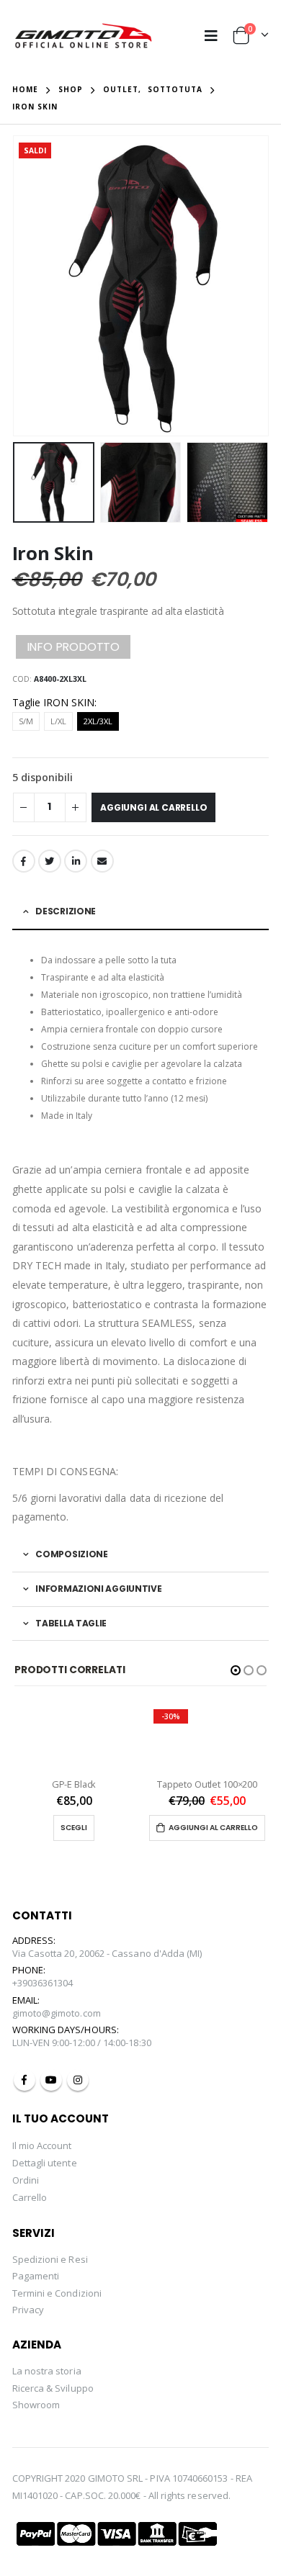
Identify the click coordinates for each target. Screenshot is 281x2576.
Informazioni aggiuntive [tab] (98, 1589)
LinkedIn (76, 861)
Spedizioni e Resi (50, 2259)
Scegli (74, 1828)
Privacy (28, 2310)
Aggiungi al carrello (153, 807)
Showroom (36, 2405)
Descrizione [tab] (66, 911)
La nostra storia (47, 2371)
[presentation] (16, 286)
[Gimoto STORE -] (84, 36)
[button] (236, 1670)
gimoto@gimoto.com (57, 2013)
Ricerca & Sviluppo (53, 2388)
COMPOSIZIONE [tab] (71, 1554)
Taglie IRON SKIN (53, 702)
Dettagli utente (45, 2163)
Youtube (51, 2080)
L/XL (58, 721)
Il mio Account (42, 2145)
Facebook (24, 861)
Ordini (26, 2180)
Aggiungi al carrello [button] (213, 1828)
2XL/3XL (98, 721)
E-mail (102, 861)
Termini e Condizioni (57, 2293)
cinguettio (50, 861)
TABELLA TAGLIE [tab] (71, 1623)
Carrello (30, 2197)
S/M (26, 721)
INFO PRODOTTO (73, 647)
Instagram (78, 2080)
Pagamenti (36, 2276)
